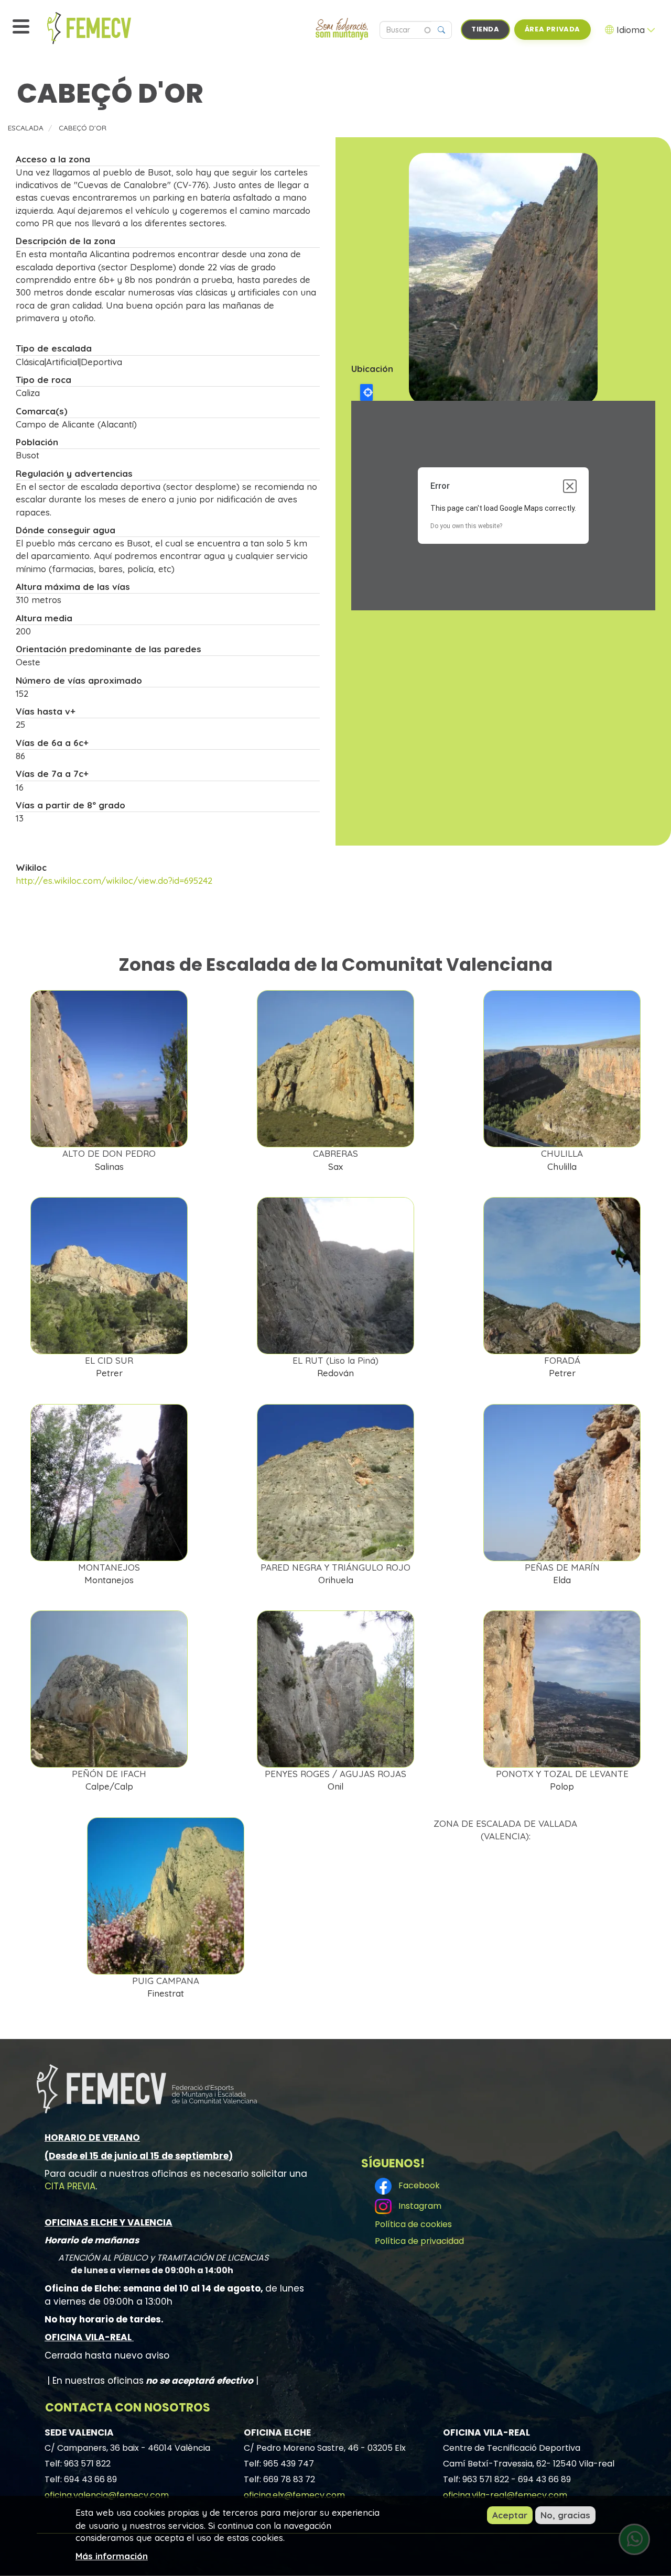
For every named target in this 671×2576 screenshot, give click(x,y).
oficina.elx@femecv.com (294, 2495)
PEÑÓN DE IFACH (109, 1774)
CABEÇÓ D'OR (83, 128)
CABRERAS (335, 1153)
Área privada (553, 29)
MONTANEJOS (109, 1567)
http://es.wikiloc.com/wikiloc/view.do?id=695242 (114, 880)
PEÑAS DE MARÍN (562, 1567)
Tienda (485, 29)
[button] (503, 279)
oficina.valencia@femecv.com (107, 2495)
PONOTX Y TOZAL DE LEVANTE (562, 1774)
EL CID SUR (109, 1360)
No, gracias (565, 2515)
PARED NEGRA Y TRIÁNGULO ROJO (335, 1567)
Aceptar (510, 2515)
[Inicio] (113, 28)
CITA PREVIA (70, 2186)
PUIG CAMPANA (166, 1981)
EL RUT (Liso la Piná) (335, 1360)
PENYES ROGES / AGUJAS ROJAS (335, 1774)
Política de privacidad (419, 2241)
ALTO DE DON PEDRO (109, 1153)
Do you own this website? (466, 526)
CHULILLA (562, 1153)
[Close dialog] (570, 486)
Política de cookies (413, 2224)
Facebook (417, 2185)
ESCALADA (26, 128)
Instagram (418, 2206)
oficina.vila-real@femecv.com (505, 2495)
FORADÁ (562, 1360)
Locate (366, 392)
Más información (112, 2555)
